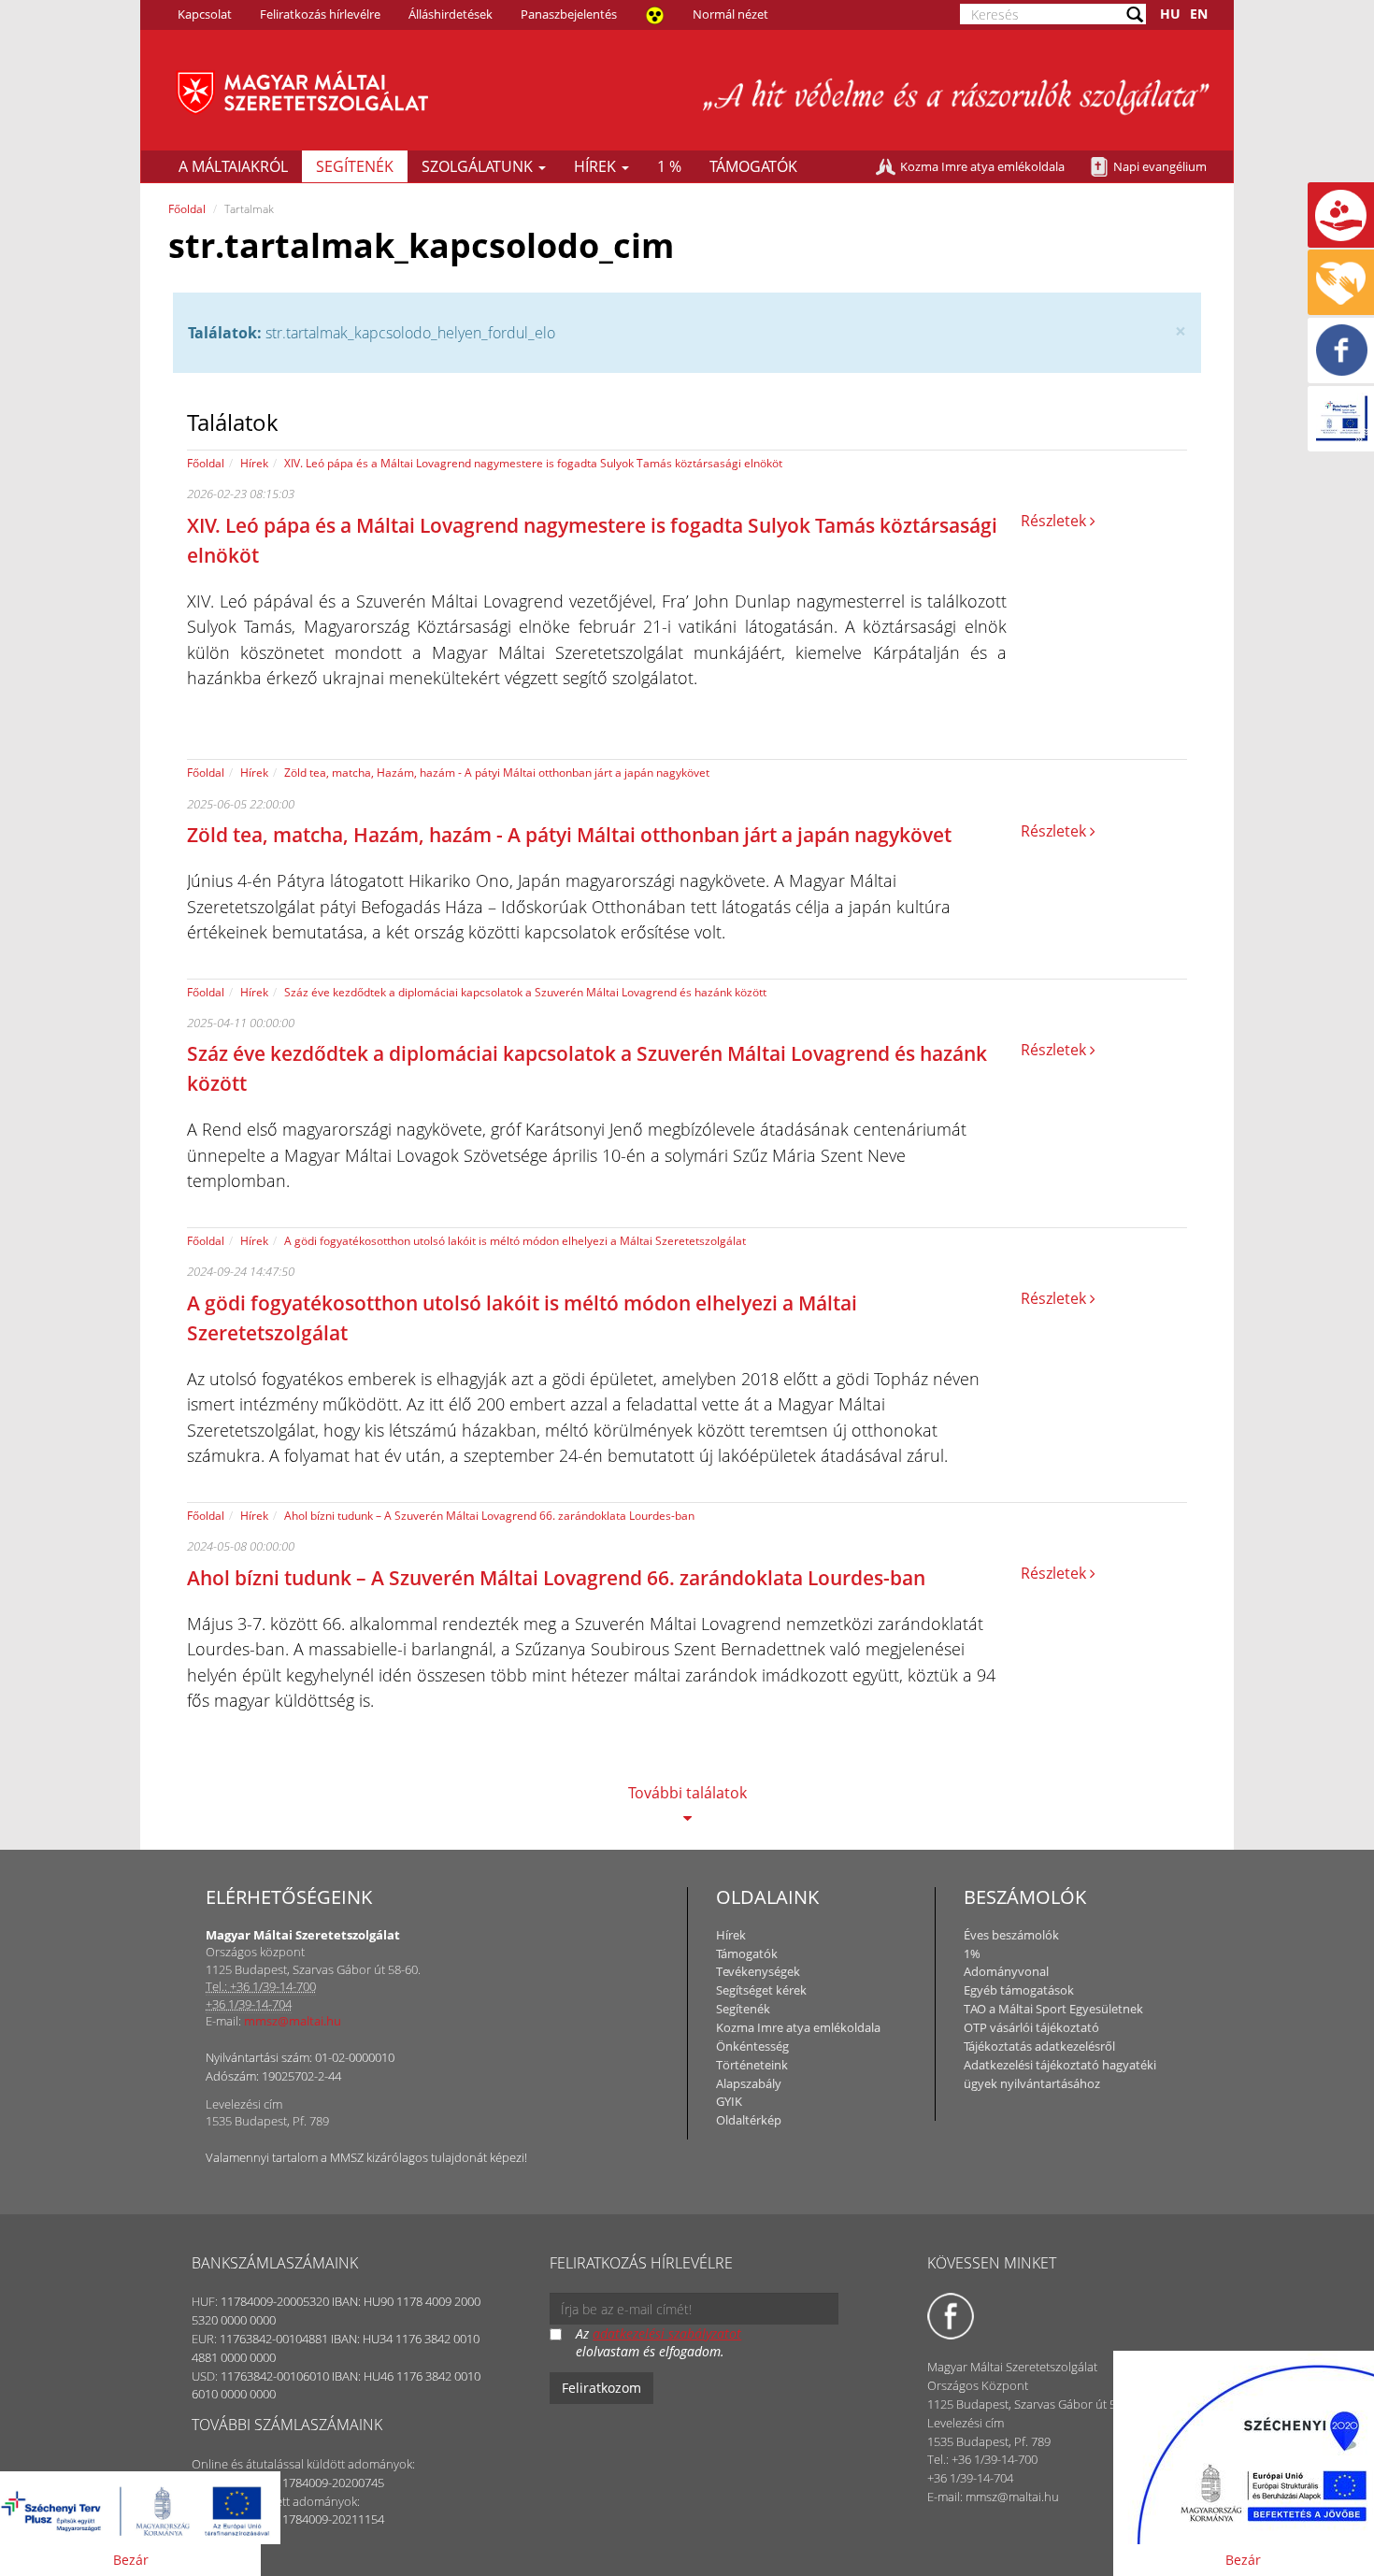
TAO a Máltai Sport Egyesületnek (1053, 2009)
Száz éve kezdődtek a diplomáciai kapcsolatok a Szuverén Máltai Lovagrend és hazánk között (525, 992)
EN (1199, 14)
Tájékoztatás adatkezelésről (1039, 2046)
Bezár (131, 2560)
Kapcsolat (205, 14)
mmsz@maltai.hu (293, 2021)
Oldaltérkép (749, 2120)
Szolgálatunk (479, 166)
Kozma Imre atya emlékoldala (982, 166)
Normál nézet (730, 14)
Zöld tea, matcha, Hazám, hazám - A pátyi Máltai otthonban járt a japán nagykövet (497, 773)
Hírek (597, 166)
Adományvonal (1006, 1971)
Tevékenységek (758, 1971)
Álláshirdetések (451, 14)
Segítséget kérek (761, 1990)
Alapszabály (749, 2083)
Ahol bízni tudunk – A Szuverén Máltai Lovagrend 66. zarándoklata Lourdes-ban (489, 1516)
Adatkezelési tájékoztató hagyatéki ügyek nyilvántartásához (1060, 2074)
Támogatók (753, 166)
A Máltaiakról (233, 166)
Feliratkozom (601, 2388)
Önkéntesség (752, 2046)
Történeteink (752, 2065)
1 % (669, 166)
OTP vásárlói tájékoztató (1031, 2027)
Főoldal (187, 209)
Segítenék (355, 166)
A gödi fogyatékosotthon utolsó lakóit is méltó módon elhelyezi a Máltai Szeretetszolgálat (515, 1241)
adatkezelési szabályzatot (667, 2333)
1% (972, 1953)
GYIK (729, 2101)
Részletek (1055, 521)
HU (1170, 14)
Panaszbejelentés (569, 14)
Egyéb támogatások (1019, 1990)
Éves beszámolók (1011, 1935)
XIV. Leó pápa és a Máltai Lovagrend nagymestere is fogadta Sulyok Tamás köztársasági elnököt (533, 463)
